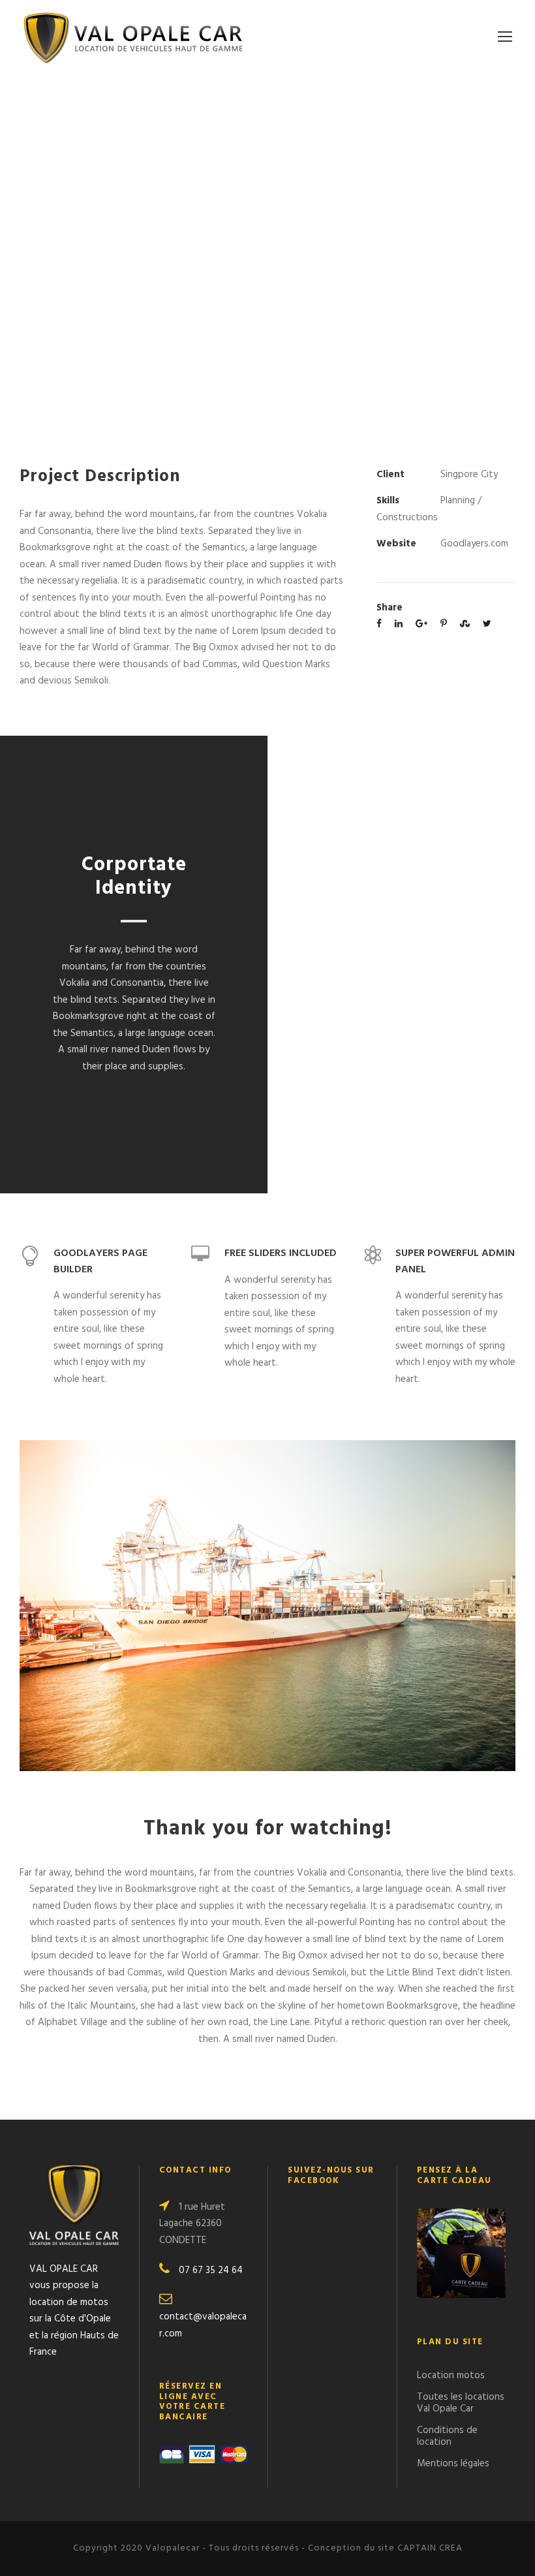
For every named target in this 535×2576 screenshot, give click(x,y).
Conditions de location (447, 2436)
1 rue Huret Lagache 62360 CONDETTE (192, 2224)
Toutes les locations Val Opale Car (461, 2403)
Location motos (451, 2376)
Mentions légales (453, 2464)
